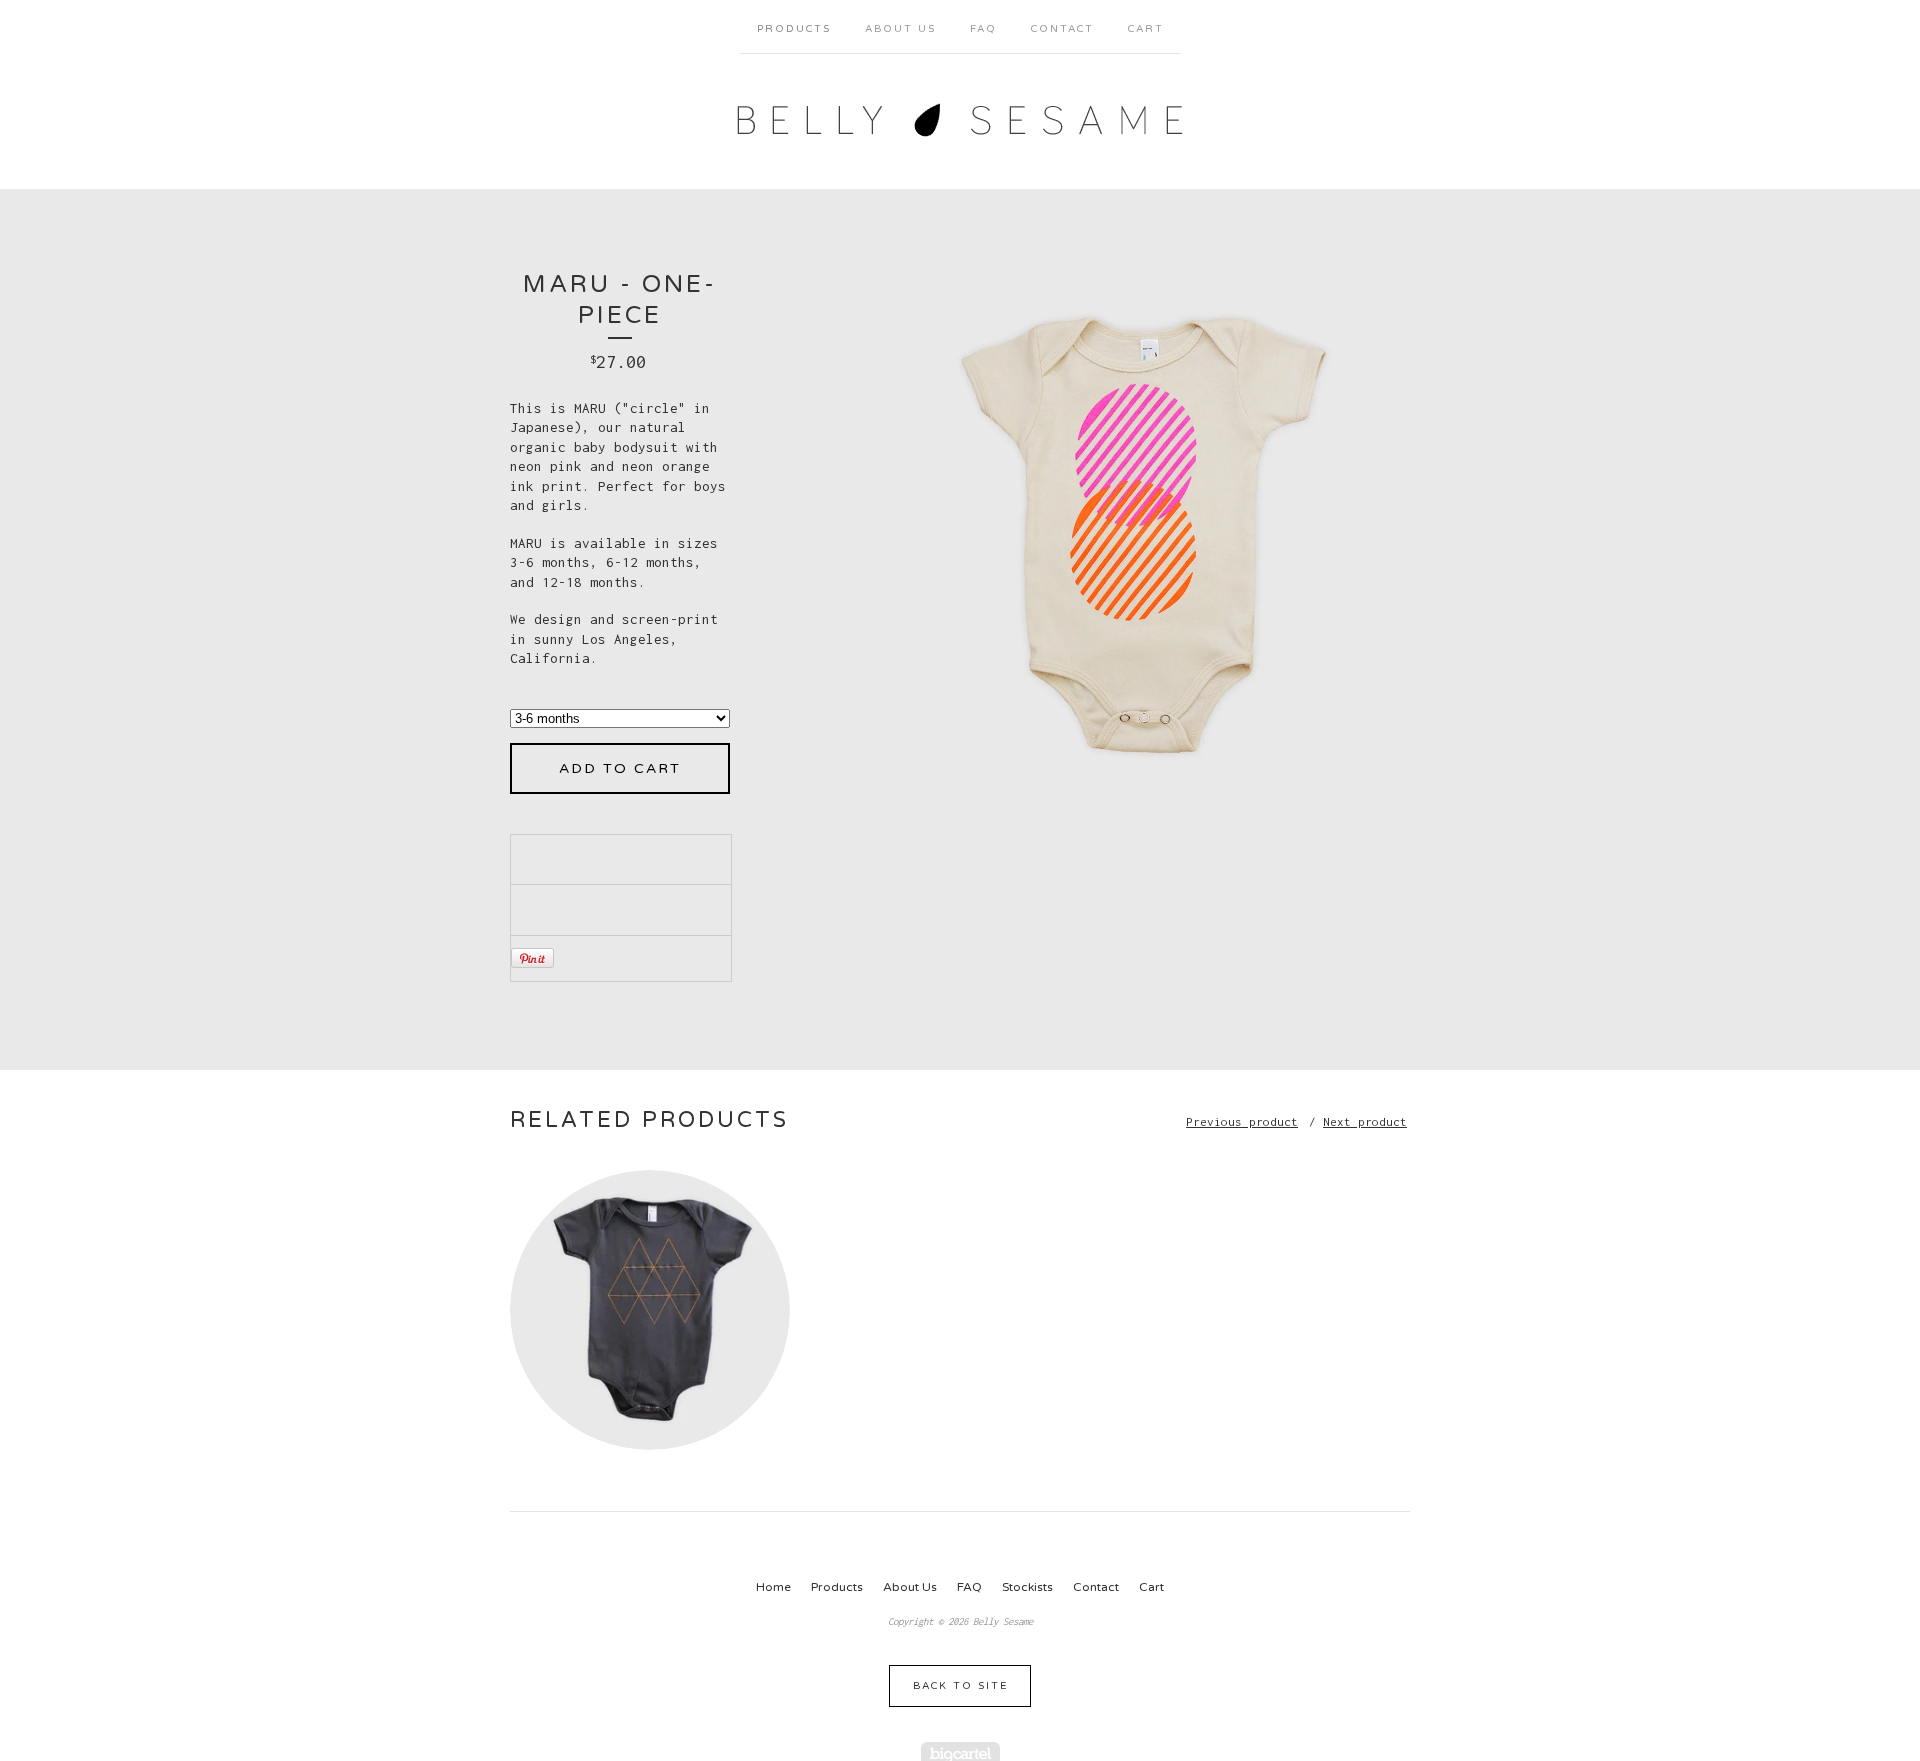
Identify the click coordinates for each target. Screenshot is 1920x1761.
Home (773, 1587)
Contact (1062, 29)
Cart (1146, 29)
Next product (1365, 1121)
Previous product (1242, 1121)
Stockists (1027, 1587)
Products (794, 29)
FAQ (983, 29)
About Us (900, 29)
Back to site (960, 1686)
